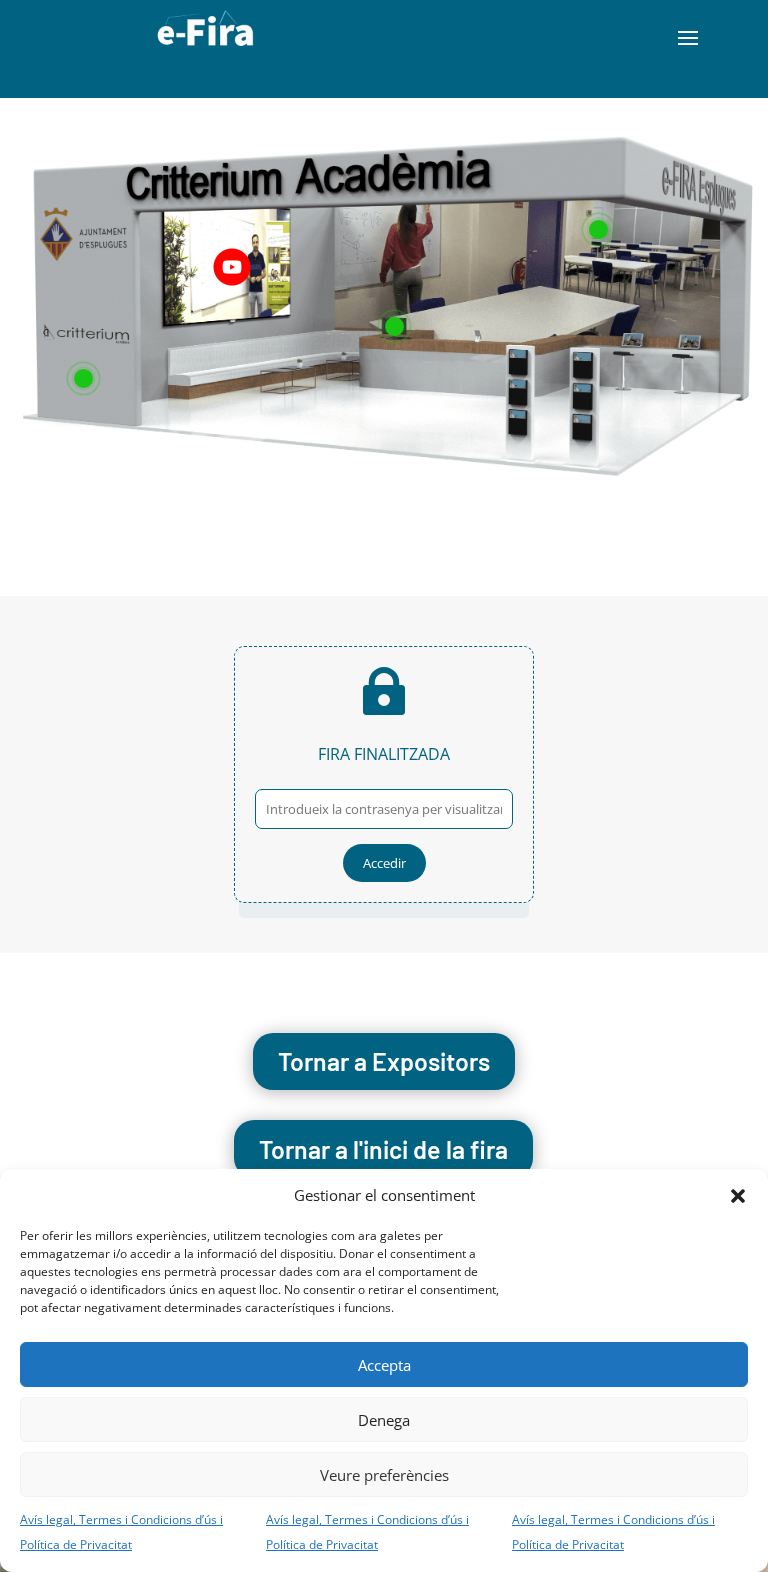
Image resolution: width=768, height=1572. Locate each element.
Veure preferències (384, 1475)
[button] (738, 1196)
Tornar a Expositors (384, 1061)
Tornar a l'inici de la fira (383, 1149)
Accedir (384, 863)
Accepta (384, 1365)
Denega (384, 1420)
